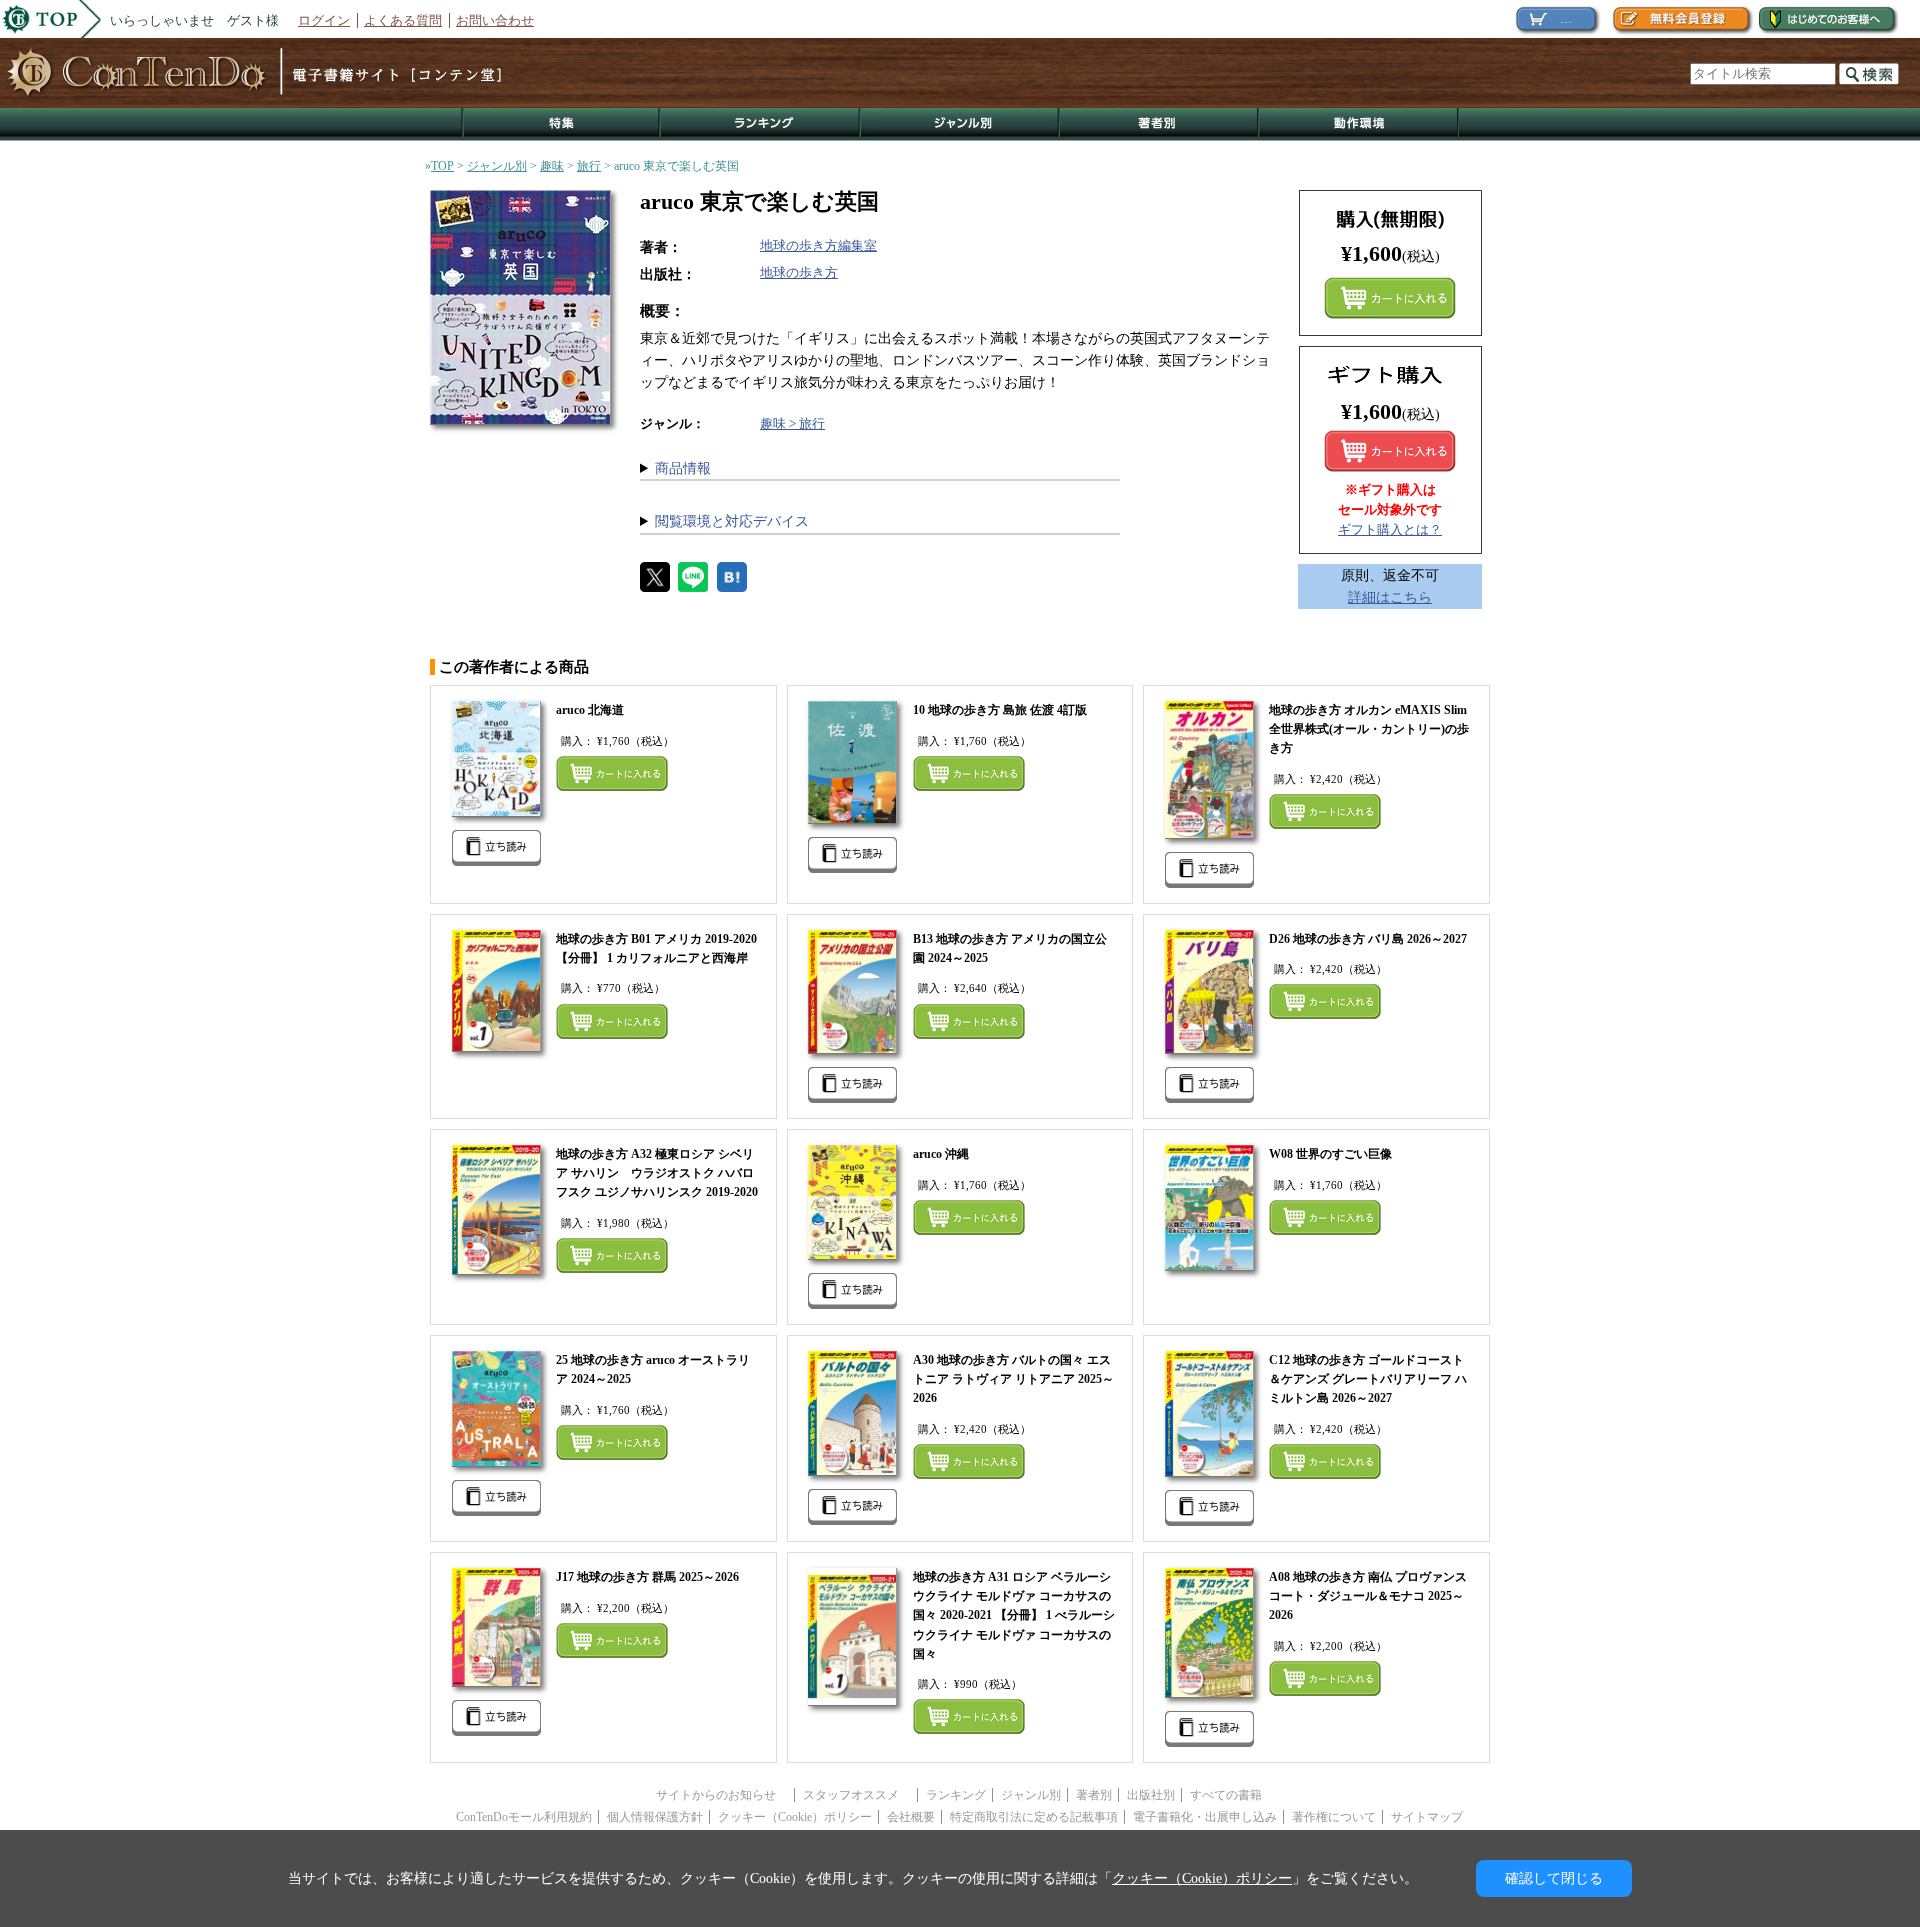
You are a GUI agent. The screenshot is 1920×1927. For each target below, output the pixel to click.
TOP (442, 166)
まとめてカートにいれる (1390, 298)
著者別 (1094, 1795)
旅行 (589, 166)
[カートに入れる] (1390, 451)
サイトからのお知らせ (722, 1795)
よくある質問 (403, 20)
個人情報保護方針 (655, 1817)
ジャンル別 (960, 124)
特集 (561, 124)
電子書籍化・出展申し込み (1205, 1817)
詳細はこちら (1390, 597)
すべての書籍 (1226, 1795)
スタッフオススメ (857, 1795)
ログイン (324, 20)
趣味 (552, 166)
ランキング (761, 124)
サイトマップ (1427, 1817)
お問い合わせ (495, 20)
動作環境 (1359, 124)
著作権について (1334, 1817)
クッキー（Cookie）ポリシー (795, 1817)
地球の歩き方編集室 (818, 245)
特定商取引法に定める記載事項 (1034, 1817)
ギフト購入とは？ (1390, 529)
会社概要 (911, 1817)
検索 (1869, 74)
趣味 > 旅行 (792, 423)
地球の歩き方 (799, 272)
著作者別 (1159, 124)
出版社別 (1151, 1795)
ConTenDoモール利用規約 (524, 1817)
